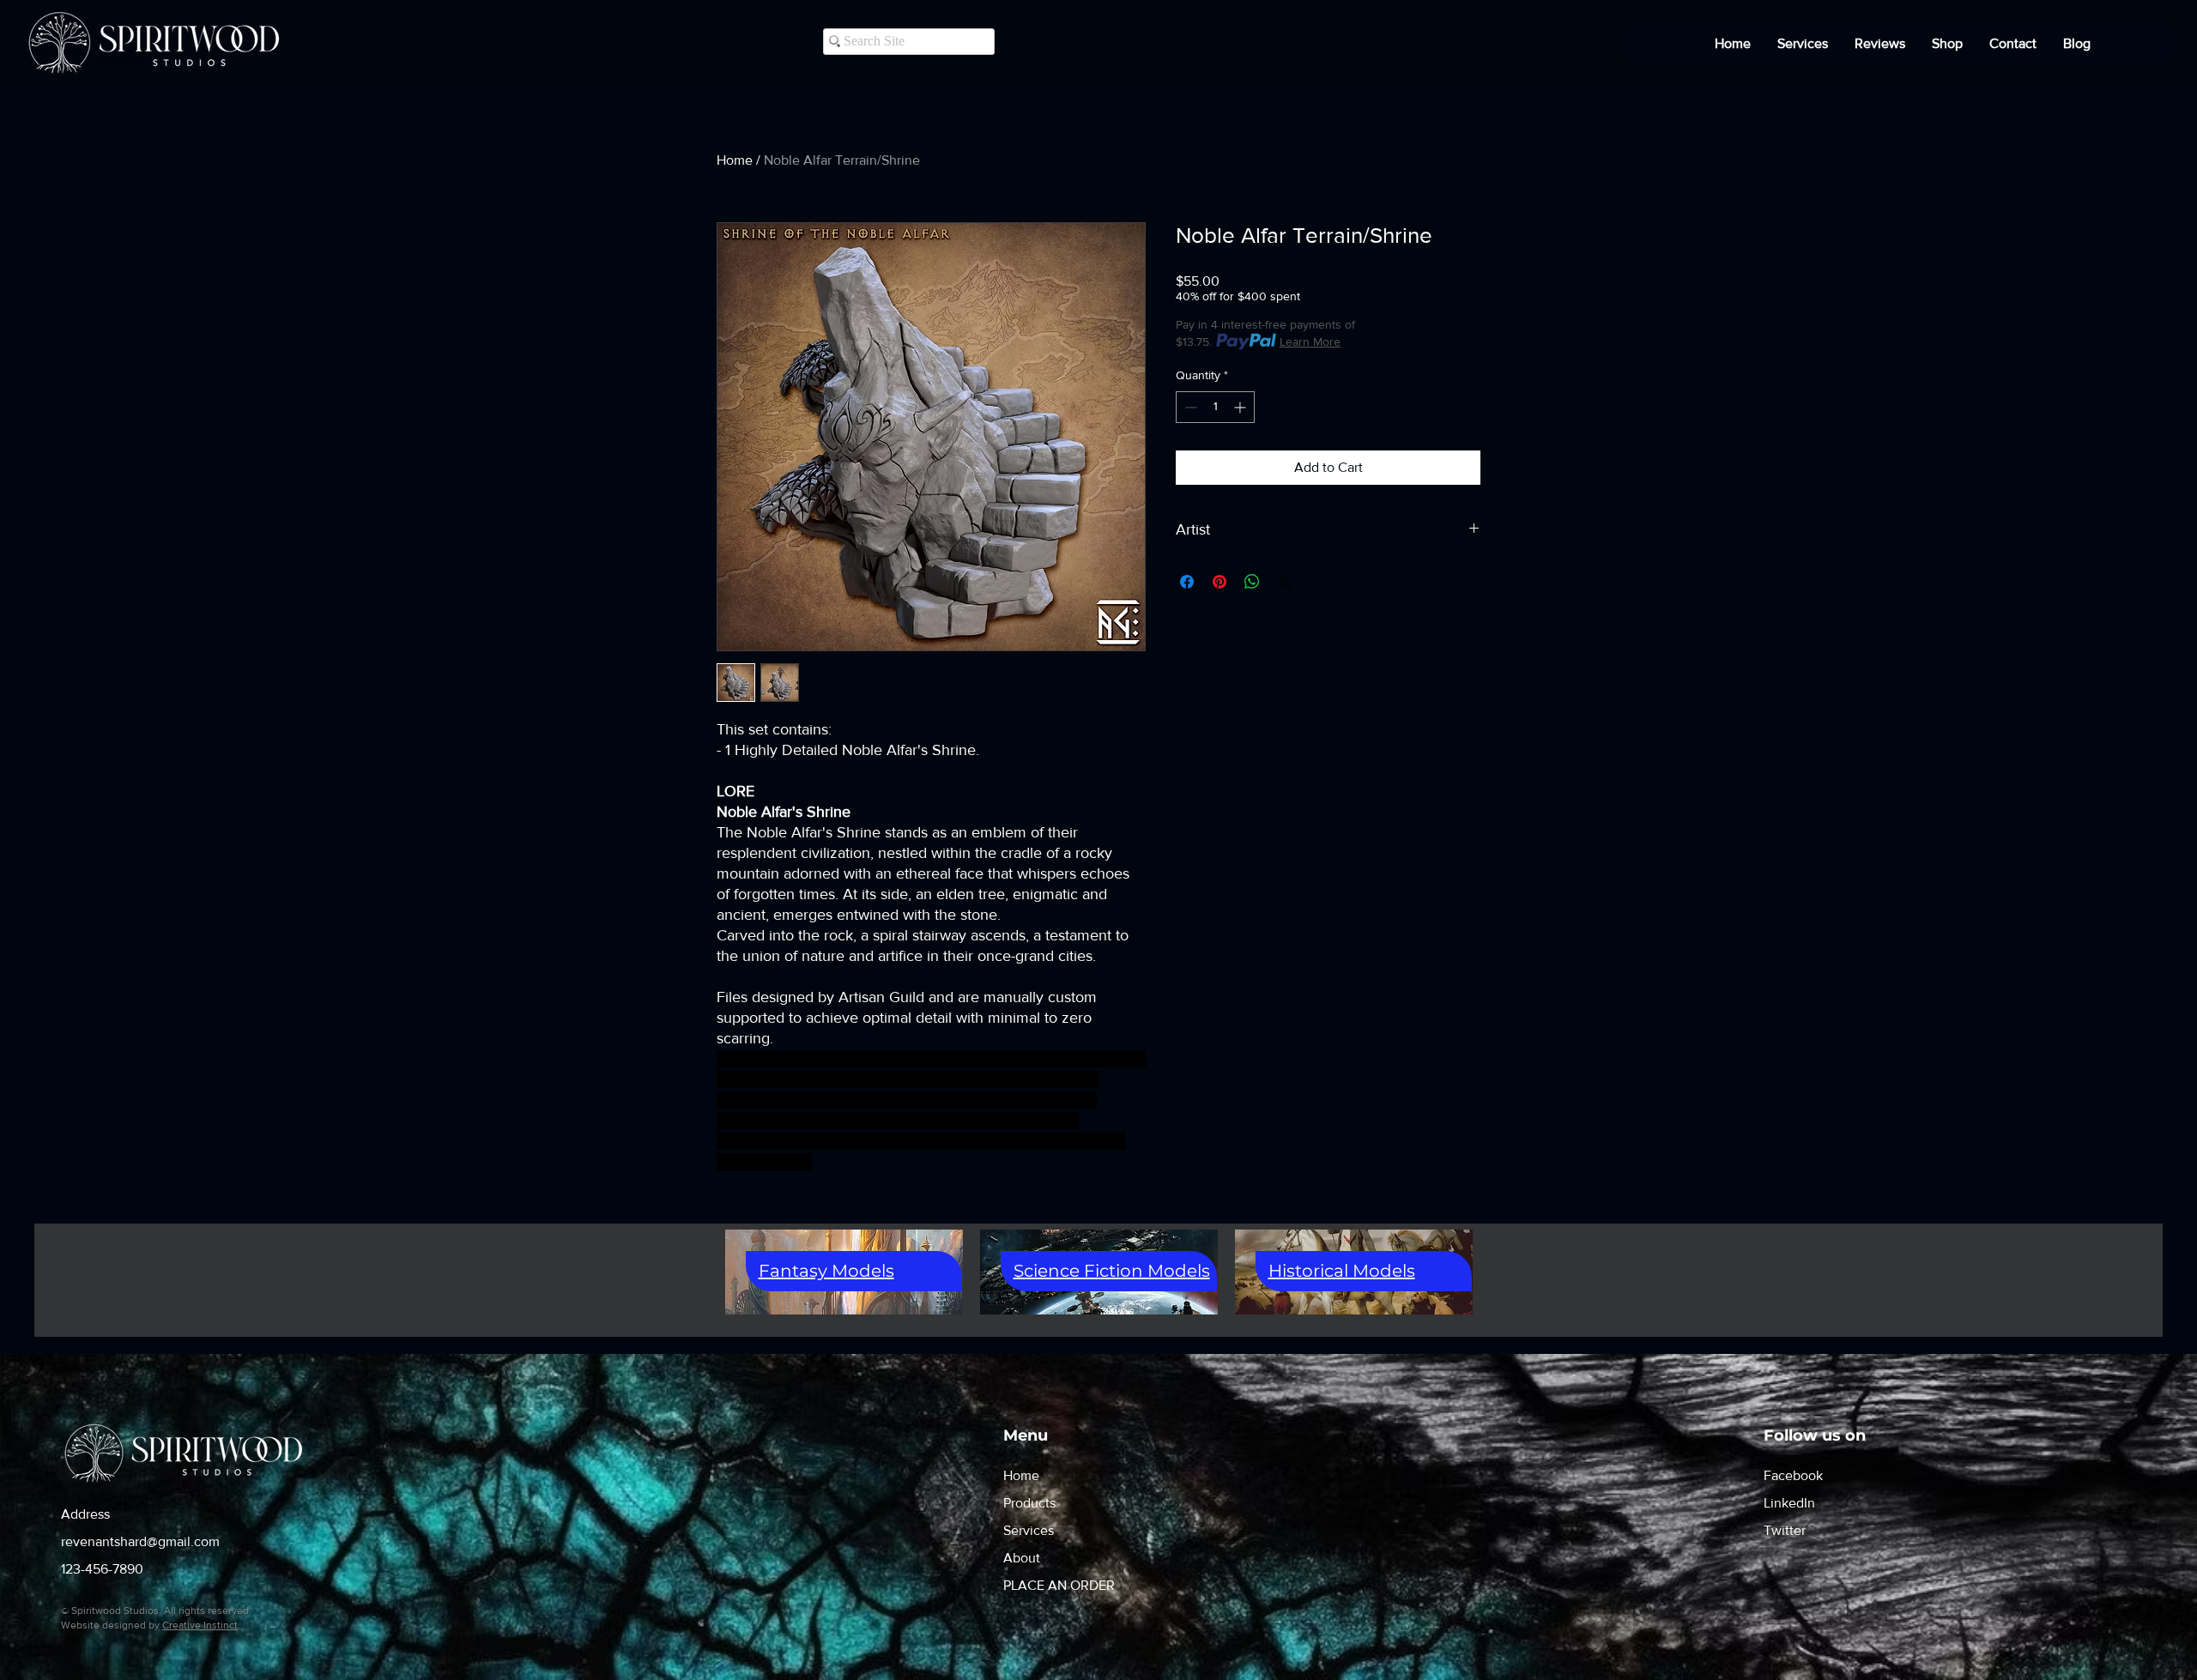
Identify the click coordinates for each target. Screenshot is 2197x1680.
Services (1029, 1530)
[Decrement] (1189, 407)
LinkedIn (1789, 1503)
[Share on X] (1285, 582)
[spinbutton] (1215, 407)
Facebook (1793, 1475)
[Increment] (1241, 407)
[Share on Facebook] (1187, 582)
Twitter (1785, 1530)
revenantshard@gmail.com (140, 1541)
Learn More (1310, 341)
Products (1029, 1503)
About (1022, 1558)
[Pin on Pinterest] (1220, 582)
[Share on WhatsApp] (1252, 582)
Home (735, 160)
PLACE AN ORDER (1059, 1585)
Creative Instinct (200, 1625)
